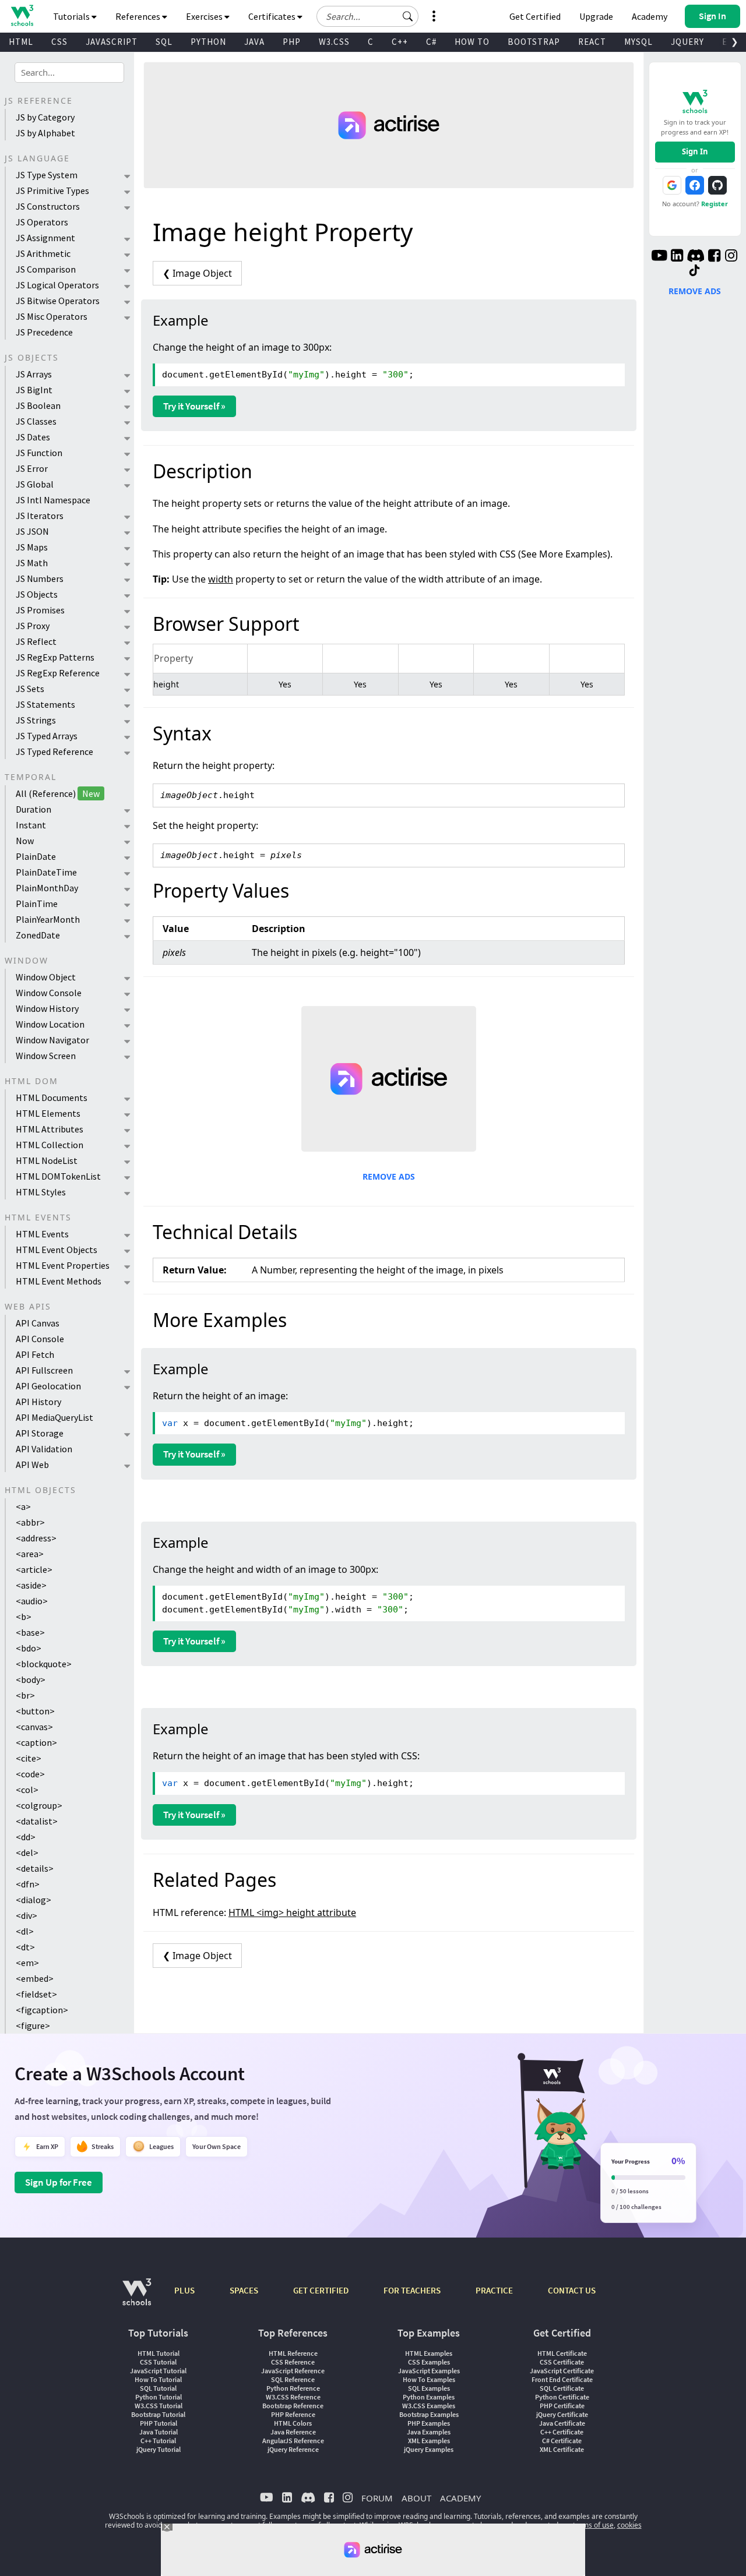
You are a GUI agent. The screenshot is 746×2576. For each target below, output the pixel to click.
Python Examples (429, 2397)
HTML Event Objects (57, 1250)
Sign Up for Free (59, 2182)
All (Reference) (58, 793)
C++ (400, 42)
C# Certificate (562, 2441)
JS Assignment (45, 238)
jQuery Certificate (562, 2414)
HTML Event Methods (59, 1281)
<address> (36, 1538)
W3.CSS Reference (293, 2397)
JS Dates (33, 437)
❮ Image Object (197, 273)
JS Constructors (48, 206)
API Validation (44, 1449)
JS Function (39, 453)
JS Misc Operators (52, 316)
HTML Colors (293, 2423)
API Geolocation (48, 1386)
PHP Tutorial (159, 2423)
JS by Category (45, 117)
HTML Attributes (50, 1129)
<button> (35, 1711)
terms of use (593, 2525)
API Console (40, 1339)
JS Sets (30, 689)
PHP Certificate (562, 2406)
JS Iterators (40, 516)
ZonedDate (38, 935)
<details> (35, 1868)
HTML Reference (293, 2353)
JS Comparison (46, 269)
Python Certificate (562, 2397)
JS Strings (36, 720)
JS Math (32, 563)
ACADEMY (460, 2498)
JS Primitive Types (52, 190)
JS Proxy (33, 626)
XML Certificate (562, 2449)
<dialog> (34, 1900)
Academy (650, 16)
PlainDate (36, 856)
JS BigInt (34, 390)
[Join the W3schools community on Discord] (696, 257)
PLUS (184, 2290)
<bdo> (29, 1648)
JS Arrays (34, 374)
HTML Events (42, 1234)
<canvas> (34, 1727)
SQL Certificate (562, 2388)
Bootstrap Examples (429, 2414)
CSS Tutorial (158, 2362)
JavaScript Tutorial (158, 2371)
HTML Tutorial (159, 2353)
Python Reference (293, 2388)
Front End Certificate (562, 2379)
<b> (24, 1617)
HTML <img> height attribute (292, 1912)
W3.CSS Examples (429, 2406)
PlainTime (37, 904)
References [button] (139, 16)
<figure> (33, 2025)
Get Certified (535, 16)
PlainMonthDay (47, 888)
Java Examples (429, 2432)
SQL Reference (293, 2379)
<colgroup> (39, 1805)
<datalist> (37, 1821)
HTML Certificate (562, 2353)
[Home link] (22, 15)
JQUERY (687, 42)
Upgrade (596, 16)
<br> (25, 1695)
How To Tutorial (158, 2379)
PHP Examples (429, 2423)
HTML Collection (50, 1145)
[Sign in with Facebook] (695, 185)
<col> (27, 1790)
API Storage (40, 1433)
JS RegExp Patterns (55, 657)
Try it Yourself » (194, 406)
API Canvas (38, 1323)
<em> (27, 1963)
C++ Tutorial (158, 2441)
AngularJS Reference (293, 2441)
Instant (31, 825)
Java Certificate (562, 2423)
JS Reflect (36, 641)
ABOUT (416, 2498)
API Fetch (35, 1354)
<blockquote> (44, 1664)
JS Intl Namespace (53, 500)
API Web (32, 1465)
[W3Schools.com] (137, 2298)
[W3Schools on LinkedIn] (677, 257)
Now (25, 841)
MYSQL (638, 42)
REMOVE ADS (389, 1176)
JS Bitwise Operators (58, 301)
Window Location (50, 1024)
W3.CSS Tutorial (159, 2406)
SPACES (244, 2290)
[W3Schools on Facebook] (714, 257)
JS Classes (36, 421)
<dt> (25, 1947)
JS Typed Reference (54, 751)
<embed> (35, 1978)
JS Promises (40, 610)
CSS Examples (429, 2362)
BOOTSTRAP (534, 42)
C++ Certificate (562, 2432)
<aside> (31, 1585)
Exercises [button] (205, 16)
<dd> (26, 1837)
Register (715, 204)
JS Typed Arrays (47, 736)
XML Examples (429, 2441)
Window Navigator (52, 1040)
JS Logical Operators (57, 285)
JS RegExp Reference (58, 673)
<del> (27, 1852)
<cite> (29, 1758)
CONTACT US (572, 2290)
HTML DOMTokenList (58, 1176)
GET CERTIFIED (321, 2290)
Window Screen (46, 1056)
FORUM (377, 2498)
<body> (31, 1679)
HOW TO (472, 42)
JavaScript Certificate (562, 2371)
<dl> (25, 1931)
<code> (30, 1774)
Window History (47, 1008)
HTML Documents (52, 1098)
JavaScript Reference (293, 2371)
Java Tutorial (159, 2432)
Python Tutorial (159, 2397)
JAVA (254, 42)
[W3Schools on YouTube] (659, 257)
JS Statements (45, 704)
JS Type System (47, 175)
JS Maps (32, 547)
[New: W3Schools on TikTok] (695, 271)
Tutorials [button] (72, 16)
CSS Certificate (562, 2362)
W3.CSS (334, 42)
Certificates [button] (273, 16)
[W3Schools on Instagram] (731, 257)
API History (38, 1402)
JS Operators (42, 222)
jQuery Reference (293, 2449)
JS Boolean (38, 405)
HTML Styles (41, 1192)
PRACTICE (494, 2290)
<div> (27, 1915)
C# (431, 42)
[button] (408, 16)
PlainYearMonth (48, 919)
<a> (23, 1506)
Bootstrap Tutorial (158, 2414)
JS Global (35, 484)
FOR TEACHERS (412, 2290)
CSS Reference (293, 2362)
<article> (34, 1569)
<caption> (36, 1742)
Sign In (695, 151)
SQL (164, 42)
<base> (30, 1632)
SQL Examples (429, 2388)
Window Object (46, 977)
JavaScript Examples (429, 2371)
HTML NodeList (47, 1160)
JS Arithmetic (43, 253)
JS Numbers (40, 578)
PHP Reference (293, 2414)
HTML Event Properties (63, 1265)
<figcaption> (42, 2010)
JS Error (32, 468)
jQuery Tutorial (159, 2449)
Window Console (49, 993)
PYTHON (208, 42)
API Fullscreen (44, 1370)
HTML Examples (429, 2353)
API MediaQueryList (54, 1417)
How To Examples (429, 2379)
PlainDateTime (46, 872)
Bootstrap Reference (293, 2406)
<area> (30, 1554)
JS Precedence (44, 332)
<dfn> (28, 1884)
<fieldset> (36, 1994)
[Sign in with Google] (672, 185)
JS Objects (37, 594)
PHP (292, 42)
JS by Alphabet (45, 133)
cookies (629, 2525)
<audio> (32, 1601)
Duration (34, 809)
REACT (592, 42)
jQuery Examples (429, 2449)
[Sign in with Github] (717, 185)
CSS (59, 42)
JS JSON (32, 531)
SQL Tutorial (158, 2388)
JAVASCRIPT (112, 42)
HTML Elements (48, 1113)
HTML (21, 42)
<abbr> (30, 1522)
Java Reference (293, 2432)
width (221, 579)
